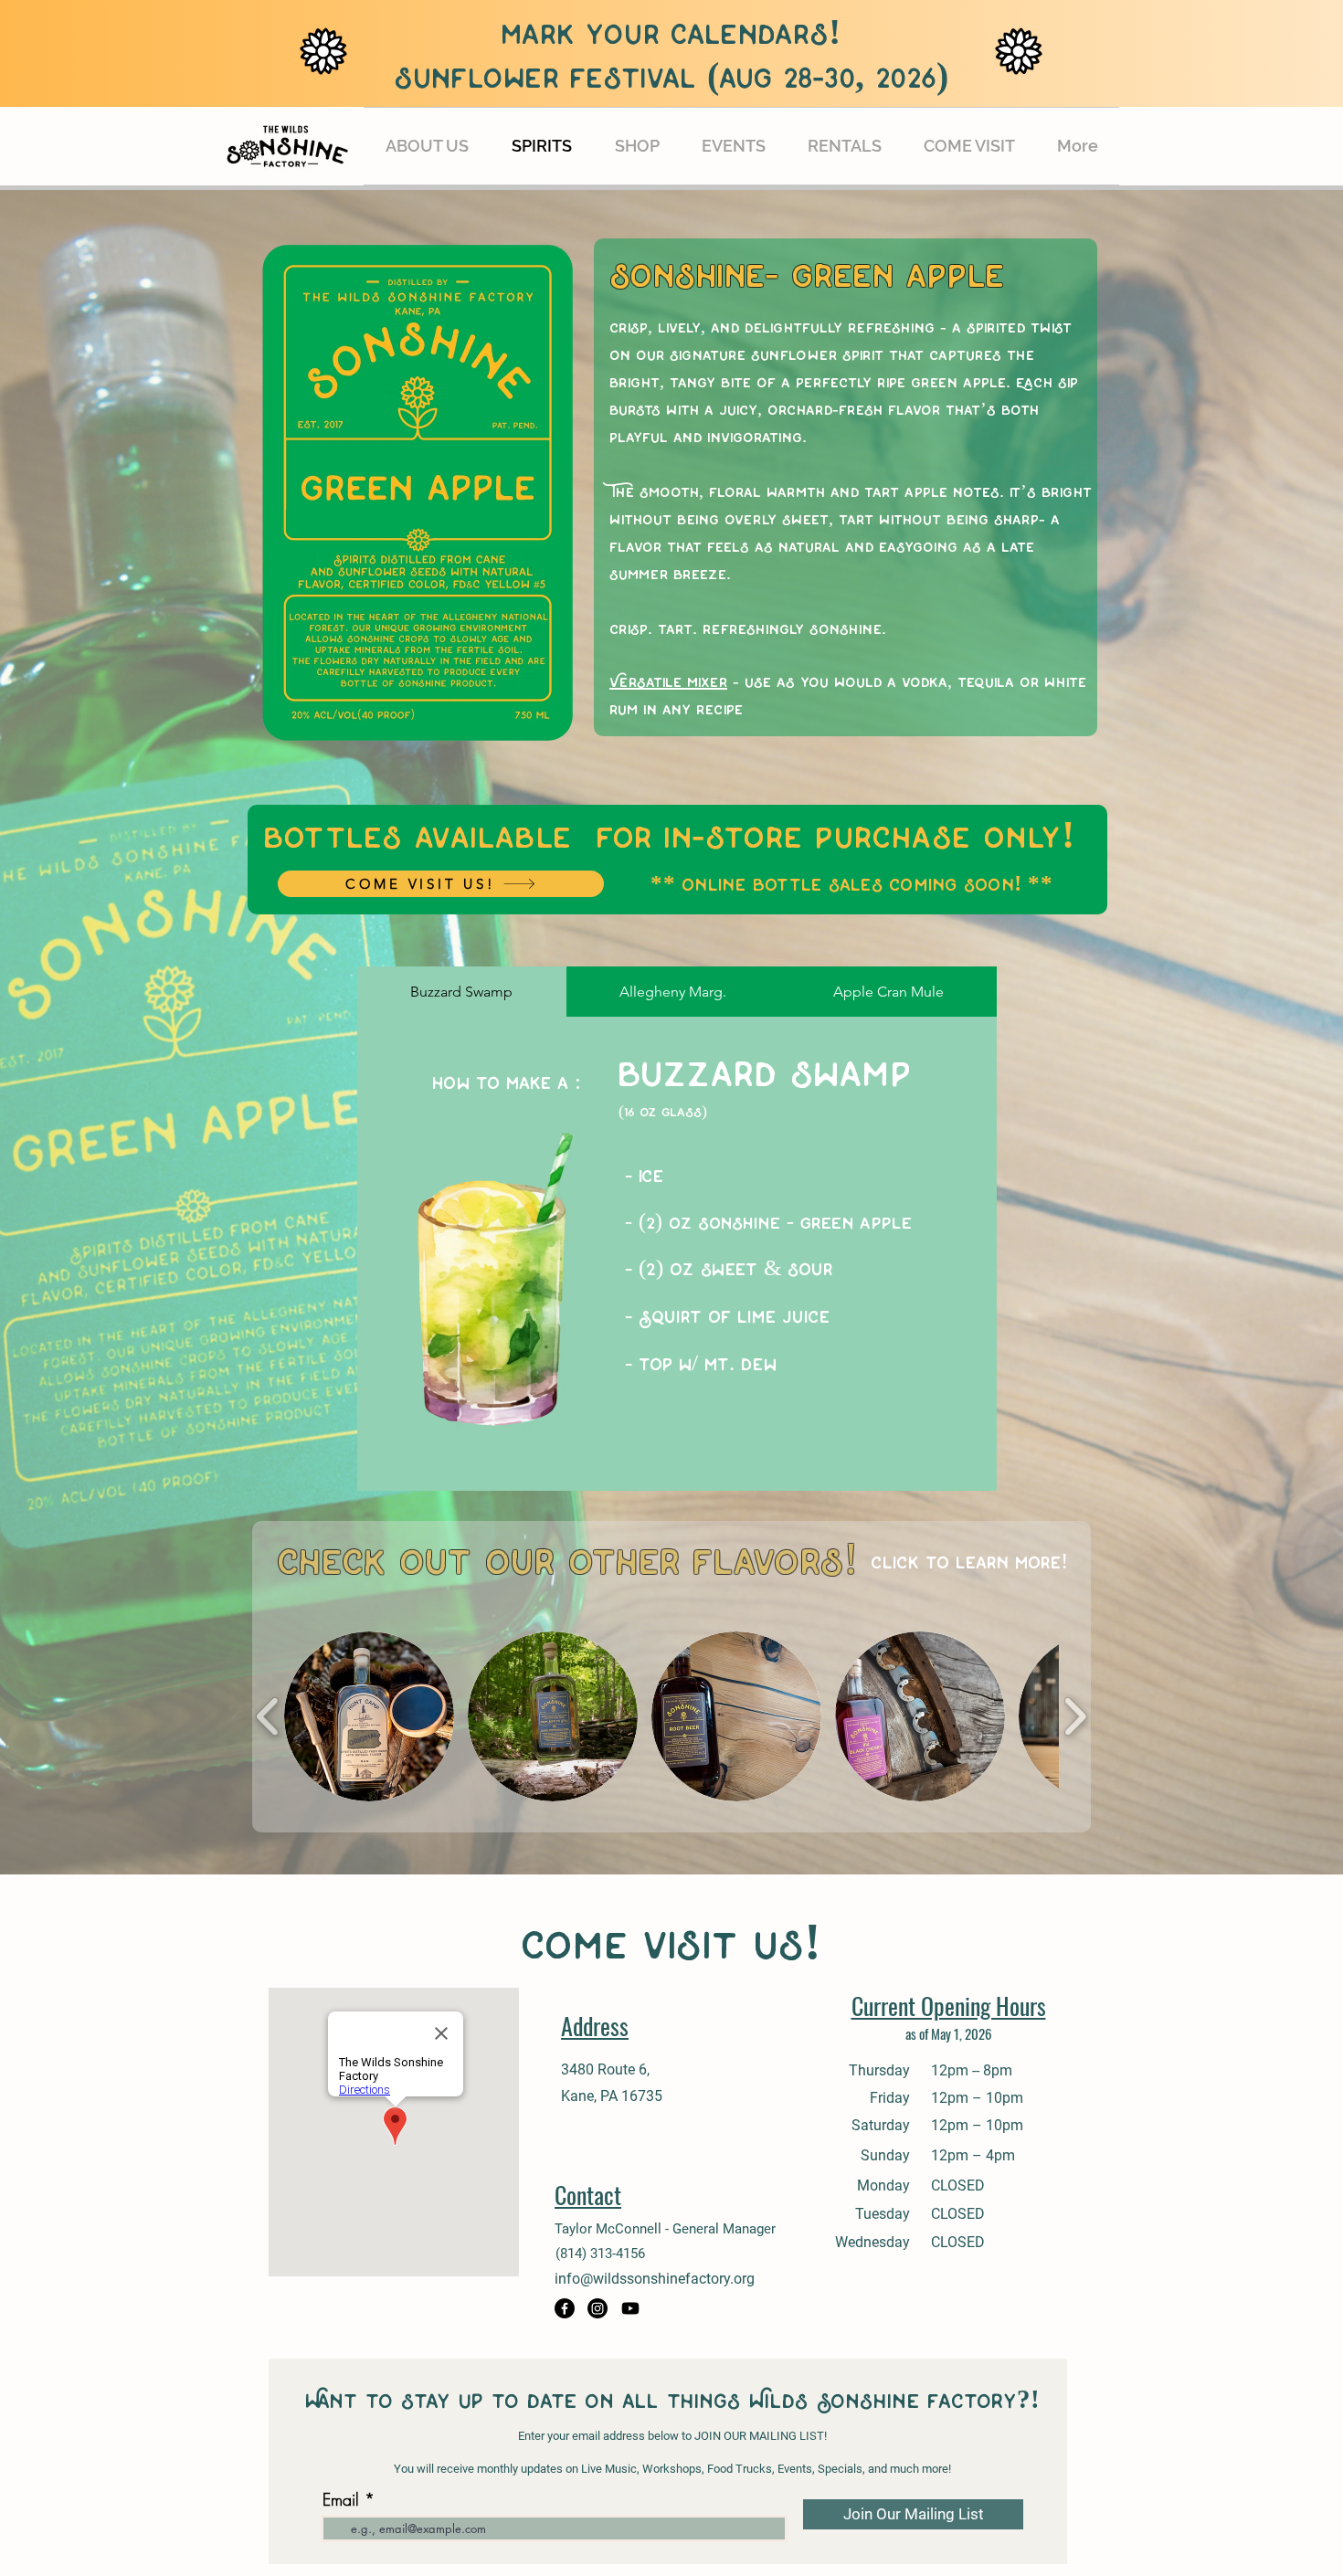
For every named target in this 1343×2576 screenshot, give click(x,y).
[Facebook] (565, 2308)
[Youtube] (630, 2308)
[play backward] (268, 1716)
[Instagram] (597, 2308)
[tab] (462, 992)
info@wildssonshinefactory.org (655, 2279)
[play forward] (1075, 1716)
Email (341, 2499)
